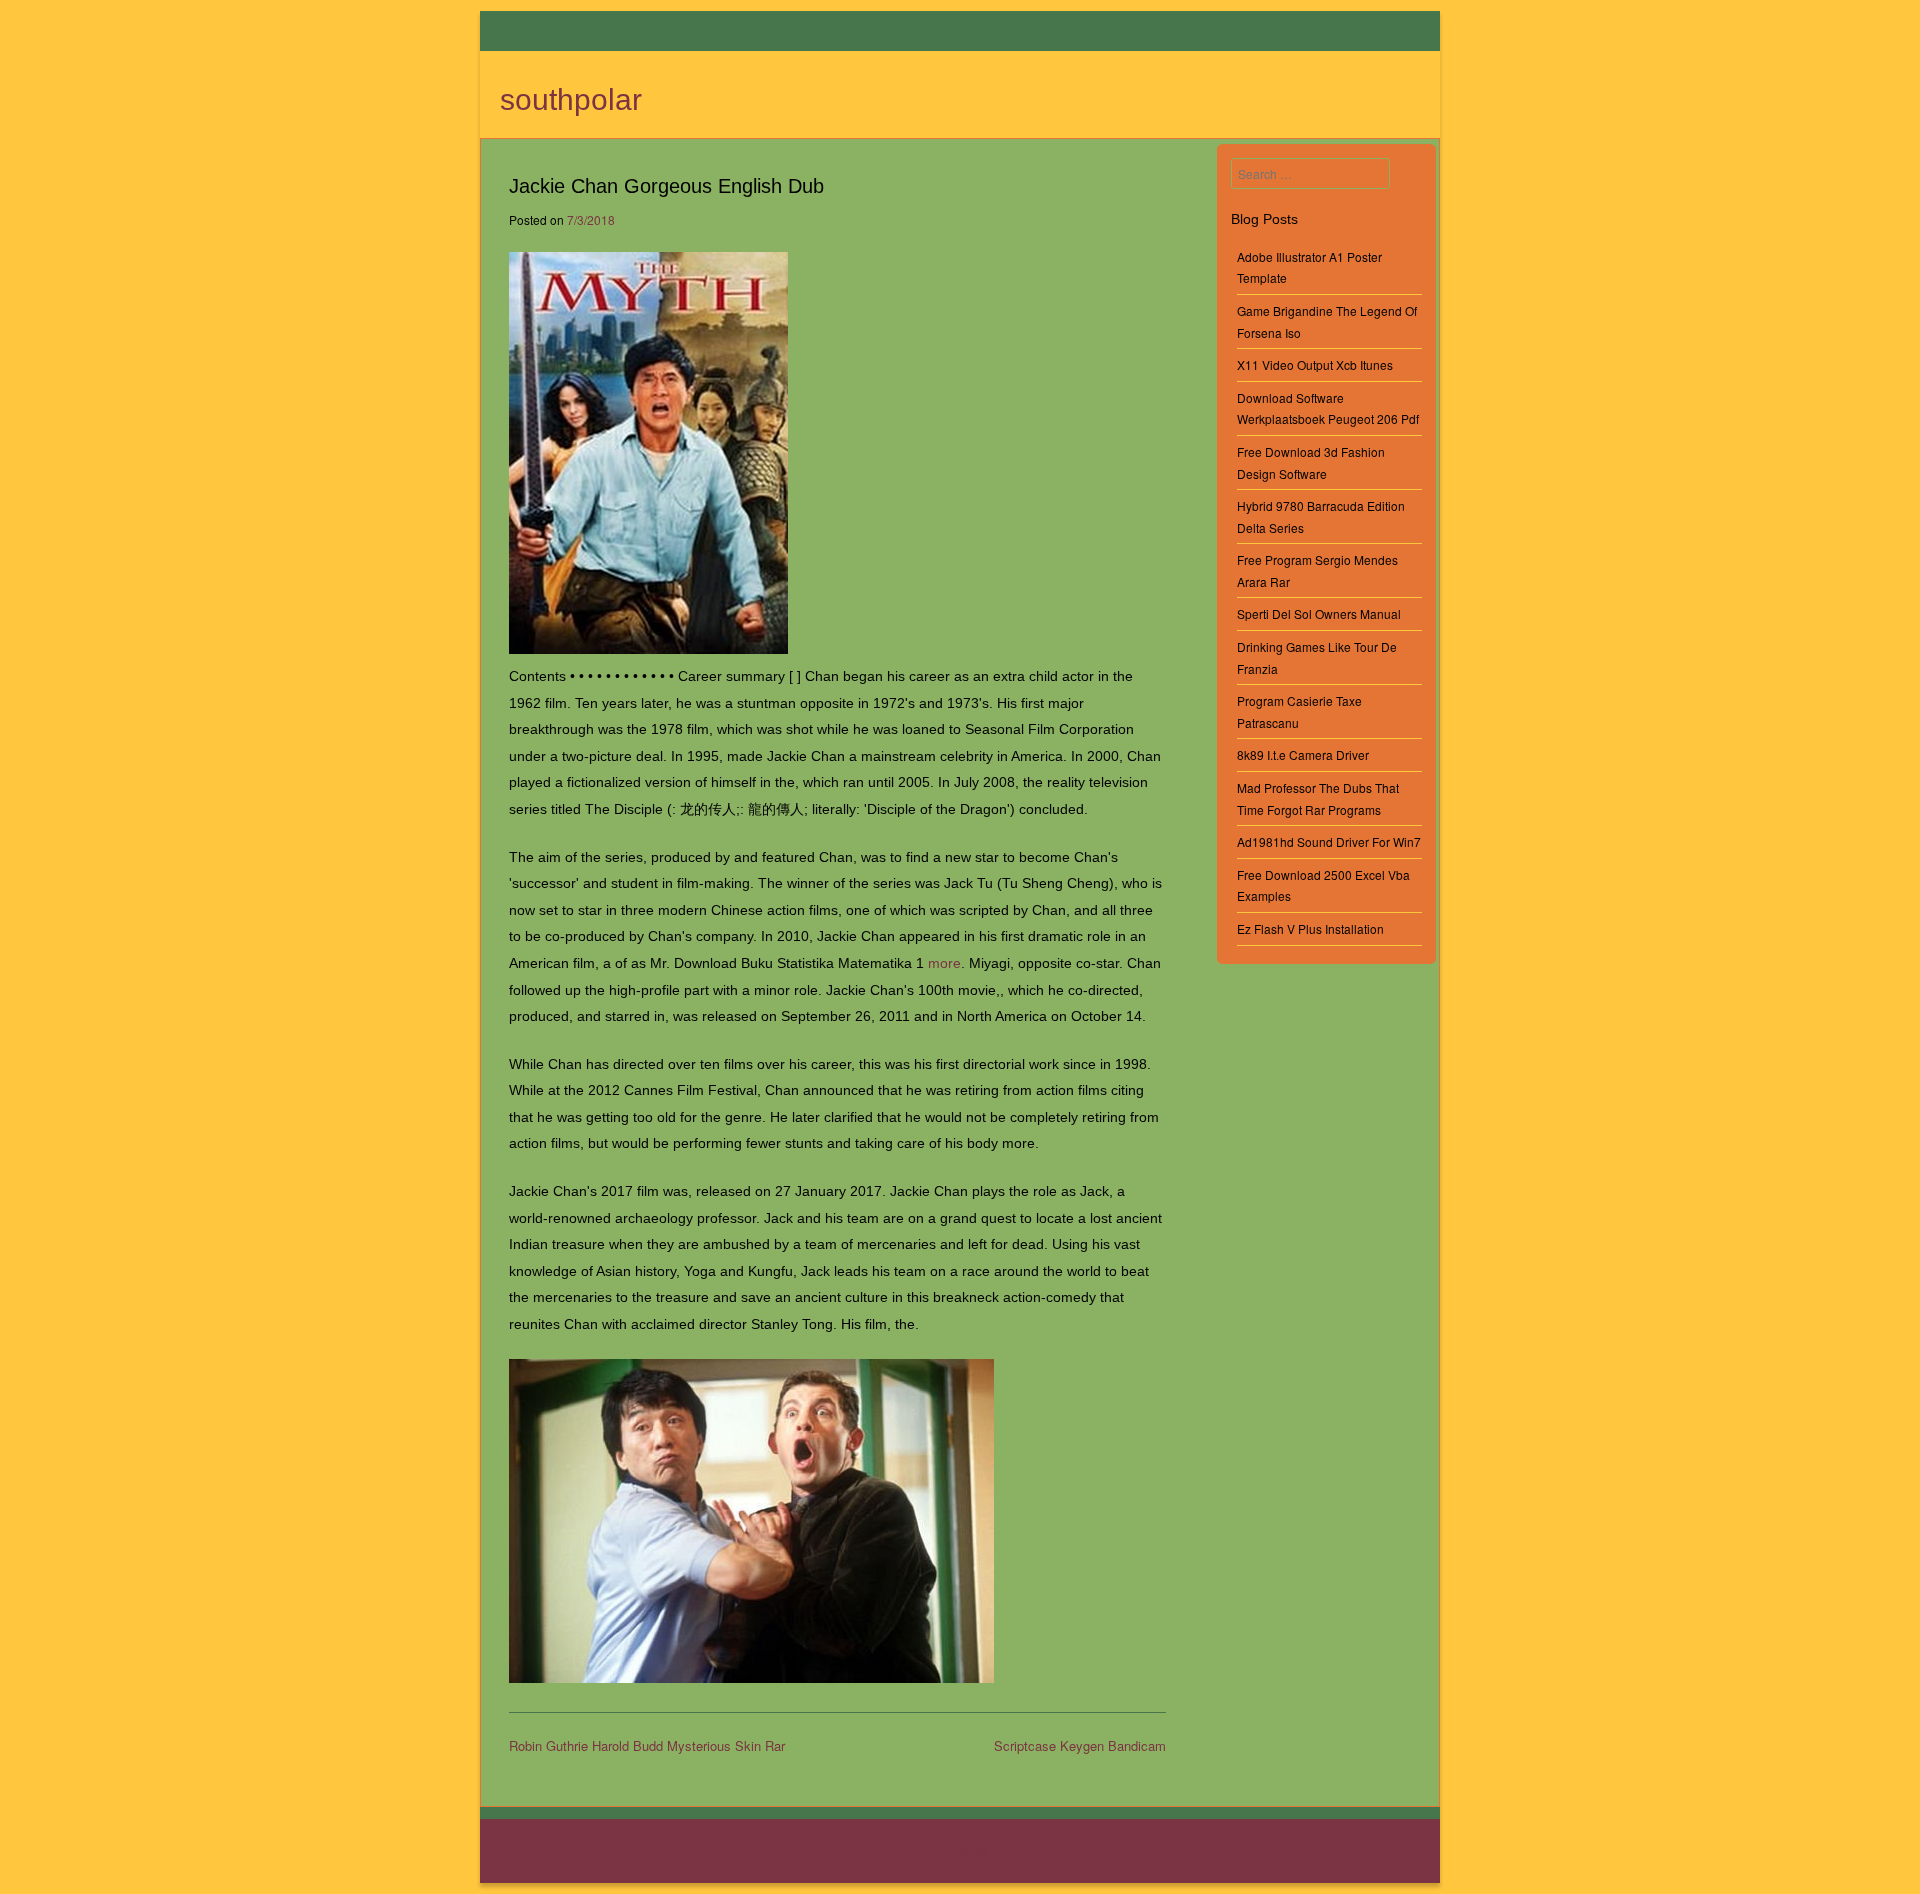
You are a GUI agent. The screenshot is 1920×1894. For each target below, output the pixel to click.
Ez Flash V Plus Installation (1310, 928)
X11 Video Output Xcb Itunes (1315, 364)
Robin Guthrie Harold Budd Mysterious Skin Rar (647, 1745)
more (944, 963)
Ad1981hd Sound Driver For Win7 (1329, 841)
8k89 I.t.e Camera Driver (1303, 754)
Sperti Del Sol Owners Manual (1319, 613)
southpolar (571, 99)
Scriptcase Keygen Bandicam (1080, 1745)
